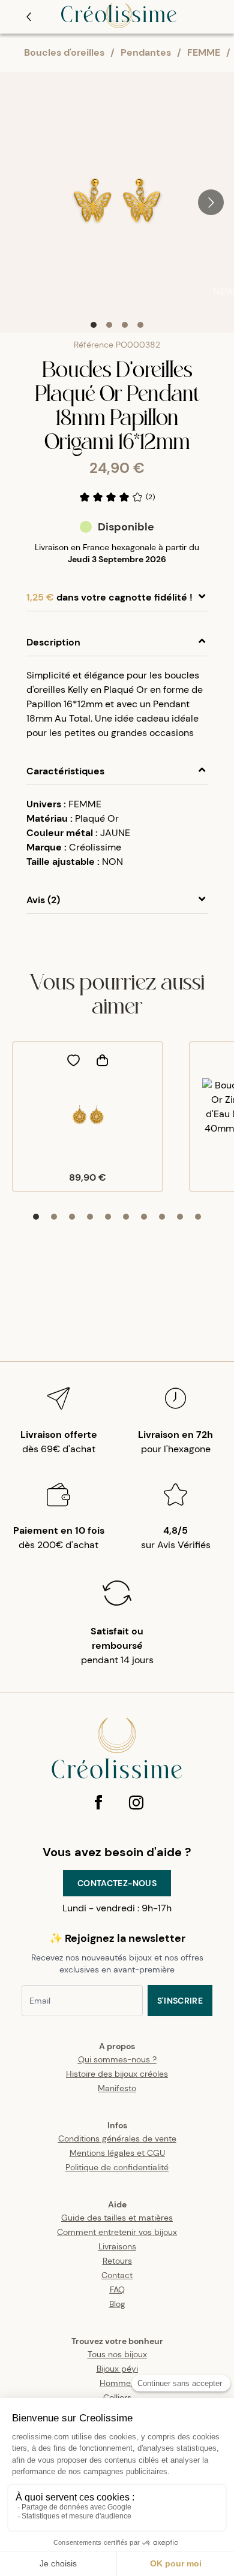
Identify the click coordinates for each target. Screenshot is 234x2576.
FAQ (117, 2290)
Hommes (117, 2383)
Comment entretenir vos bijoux (117, 2232)
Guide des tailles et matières (117, 2218)
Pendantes (146, 52)
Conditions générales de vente (117, 2138)
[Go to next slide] (211, 202)
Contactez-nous (117, 1883)
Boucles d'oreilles (64, 52)
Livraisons (117, 2246)
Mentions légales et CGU (117, 2153)
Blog (117, 2304)
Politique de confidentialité (117, 2167)
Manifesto (117, 2088)
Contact (117, 2275)
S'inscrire (180, 2001)
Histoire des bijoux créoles (117, 2074)
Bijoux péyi (117, 2369)
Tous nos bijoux (117, 2354)
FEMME (204, 52)
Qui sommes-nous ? (117, 2059)
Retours (117, 2261)
